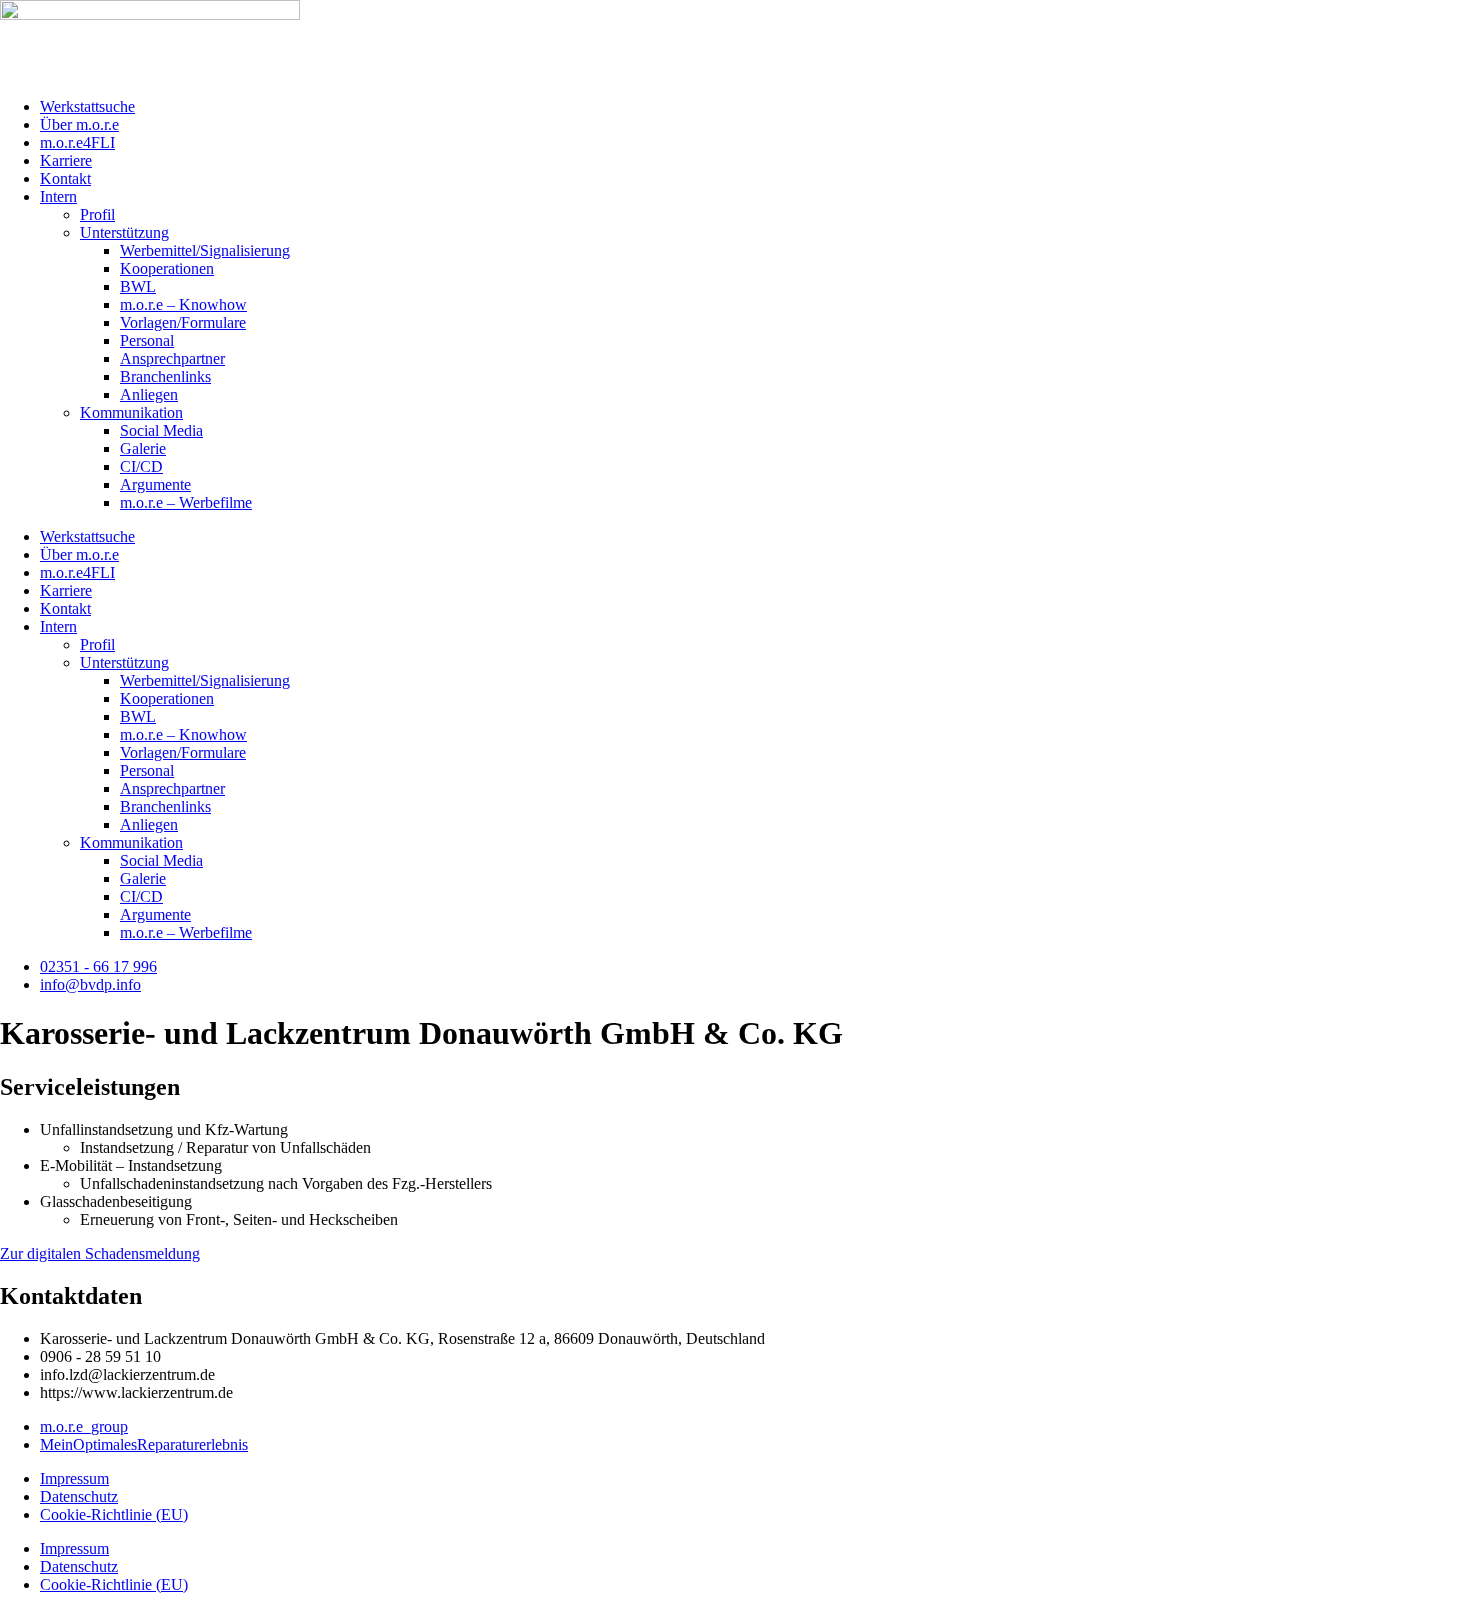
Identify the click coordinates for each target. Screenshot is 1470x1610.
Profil (97, 214)
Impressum (74, 1478)
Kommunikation (131, 412)
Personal (147, 340)
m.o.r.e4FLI (77, 142)
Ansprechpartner (172, 358)
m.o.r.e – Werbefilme (186, 502)
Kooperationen (167, 268)
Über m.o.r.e (79, 124)
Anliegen (149, 394)
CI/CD (141, 466)
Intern (58, 196)
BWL (138, 286)
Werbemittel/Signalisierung (205, 250)
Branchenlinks (165, 376)
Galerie (143, 448)
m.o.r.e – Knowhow (183, 304)
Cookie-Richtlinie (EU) (114, 1514)
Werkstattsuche (87, 106)
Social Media (161, 430)
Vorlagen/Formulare (183, 322)
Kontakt (65, 178)
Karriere (66, 160)
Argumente (155, 484)
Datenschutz (79, 1496)
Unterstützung (124, 232)
